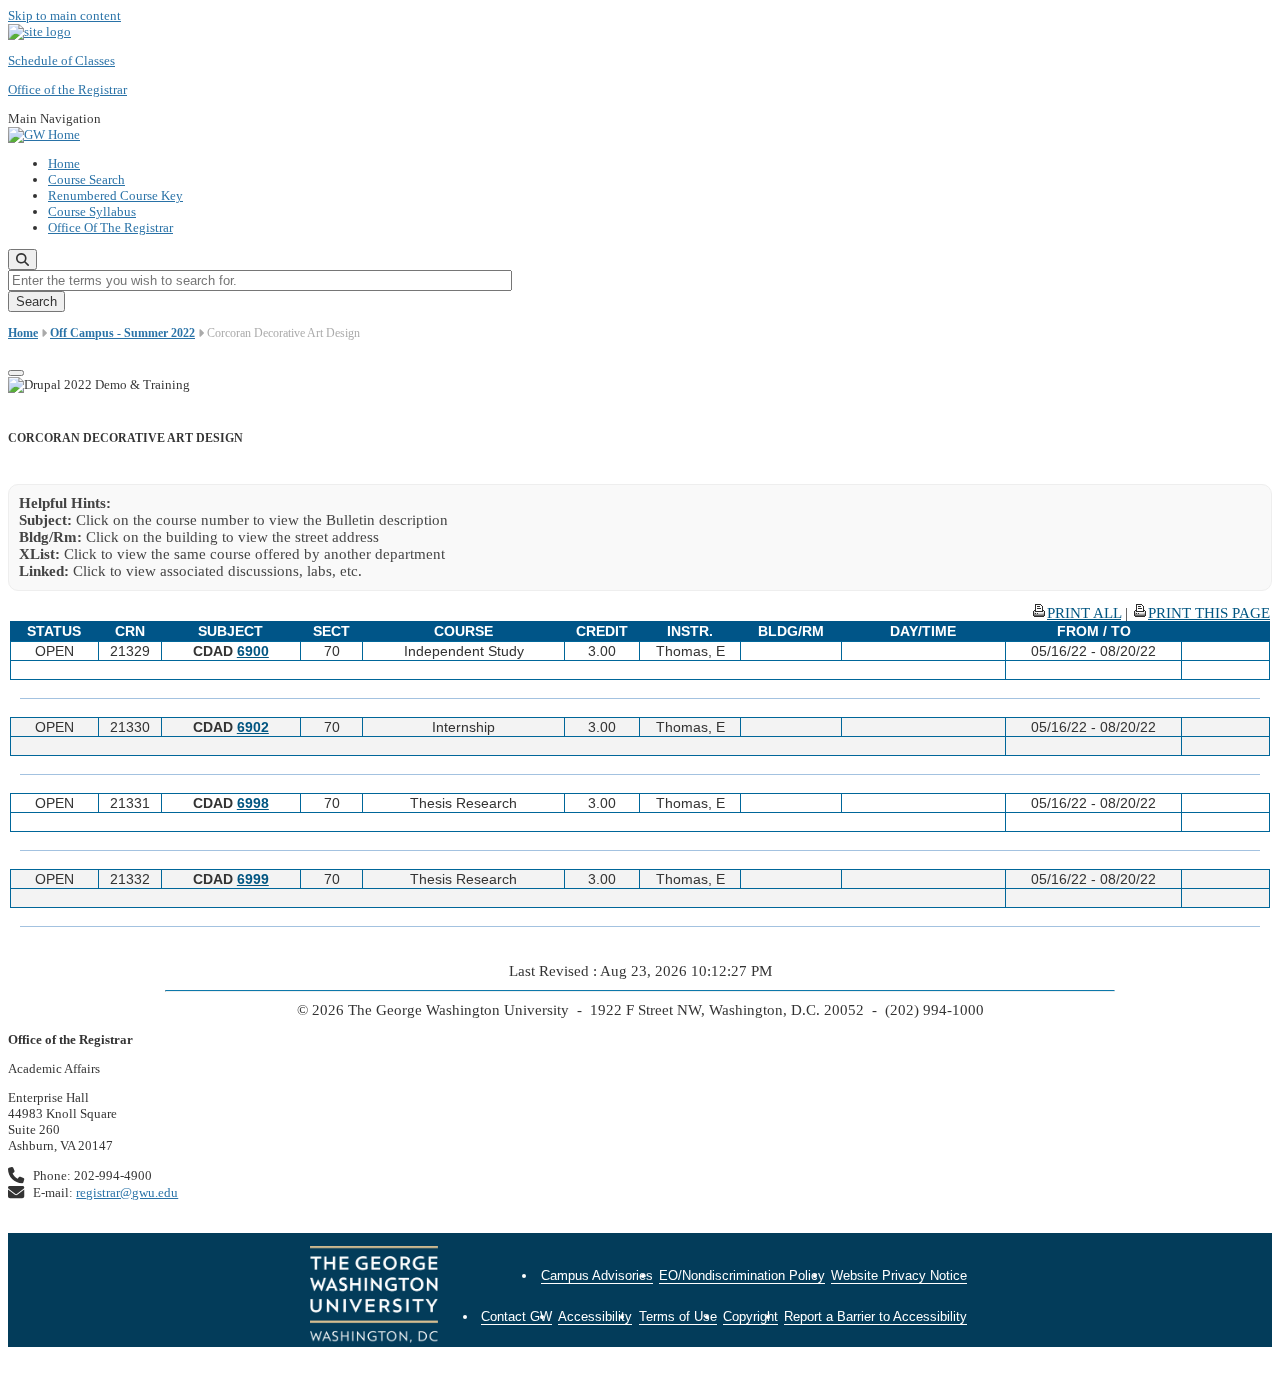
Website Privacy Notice (899, 1275)
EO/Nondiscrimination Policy (742, 1275)
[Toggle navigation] (16, 373)
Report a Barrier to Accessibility (875, 1316)
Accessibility (595, 1316)
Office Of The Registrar (110, 227)
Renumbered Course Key (115, 195)
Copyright (750, 1316)
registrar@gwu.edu (127, 1192)
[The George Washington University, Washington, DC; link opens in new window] (374, 1297)
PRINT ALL (1084, 613)
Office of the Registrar (67, 89)
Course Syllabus (92, 211)
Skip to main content (64, 15)
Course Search (86, 179)
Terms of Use (678, 1316)
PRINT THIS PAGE (1209, 613)
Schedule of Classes (61, 60)
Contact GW (516, 1316)
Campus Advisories (597, 1275)
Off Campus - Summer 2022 (122, 333)
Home (64, 163)
